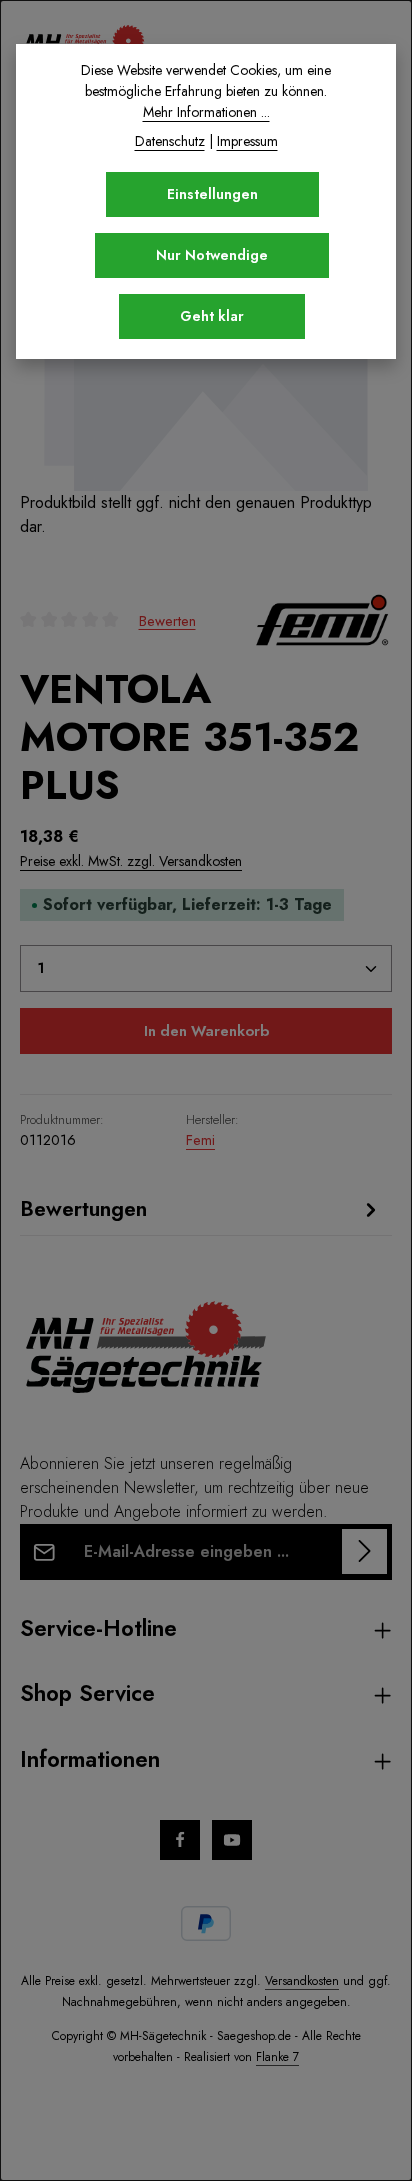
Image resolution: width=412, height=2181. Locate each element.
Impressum (247, 141)
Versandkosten (302, 1981)
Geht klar (212, 316)
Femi (200, 1140)
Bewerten (167, 620)
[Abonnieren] (364, 1551)
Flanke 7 (277, 2057)
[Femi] (322, 620)
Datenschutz (170, 141)
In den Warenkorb (206, 1031)
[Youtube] (232, 1840)
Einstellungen (212, 194)
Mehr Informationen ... (206, 112)
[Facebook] (180, 1840)
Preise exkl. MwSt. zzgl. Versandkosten (131, 861)
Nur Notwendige (212, 255)
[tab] (201, 1209)
